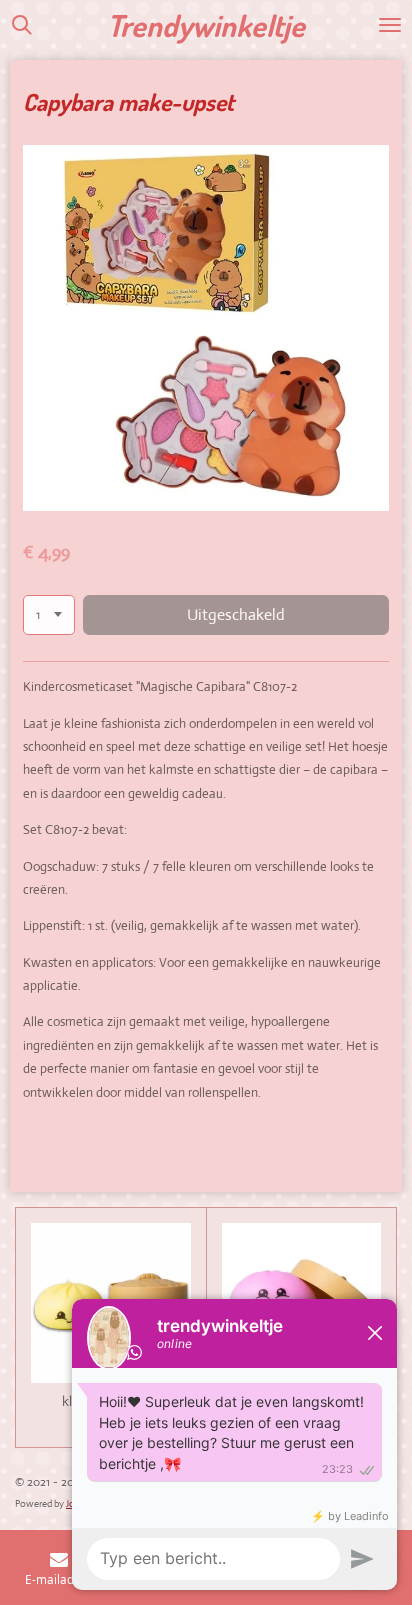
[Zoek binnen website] (22, 25)
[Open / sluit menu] (390, 25)
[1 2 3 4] (49, 615)
